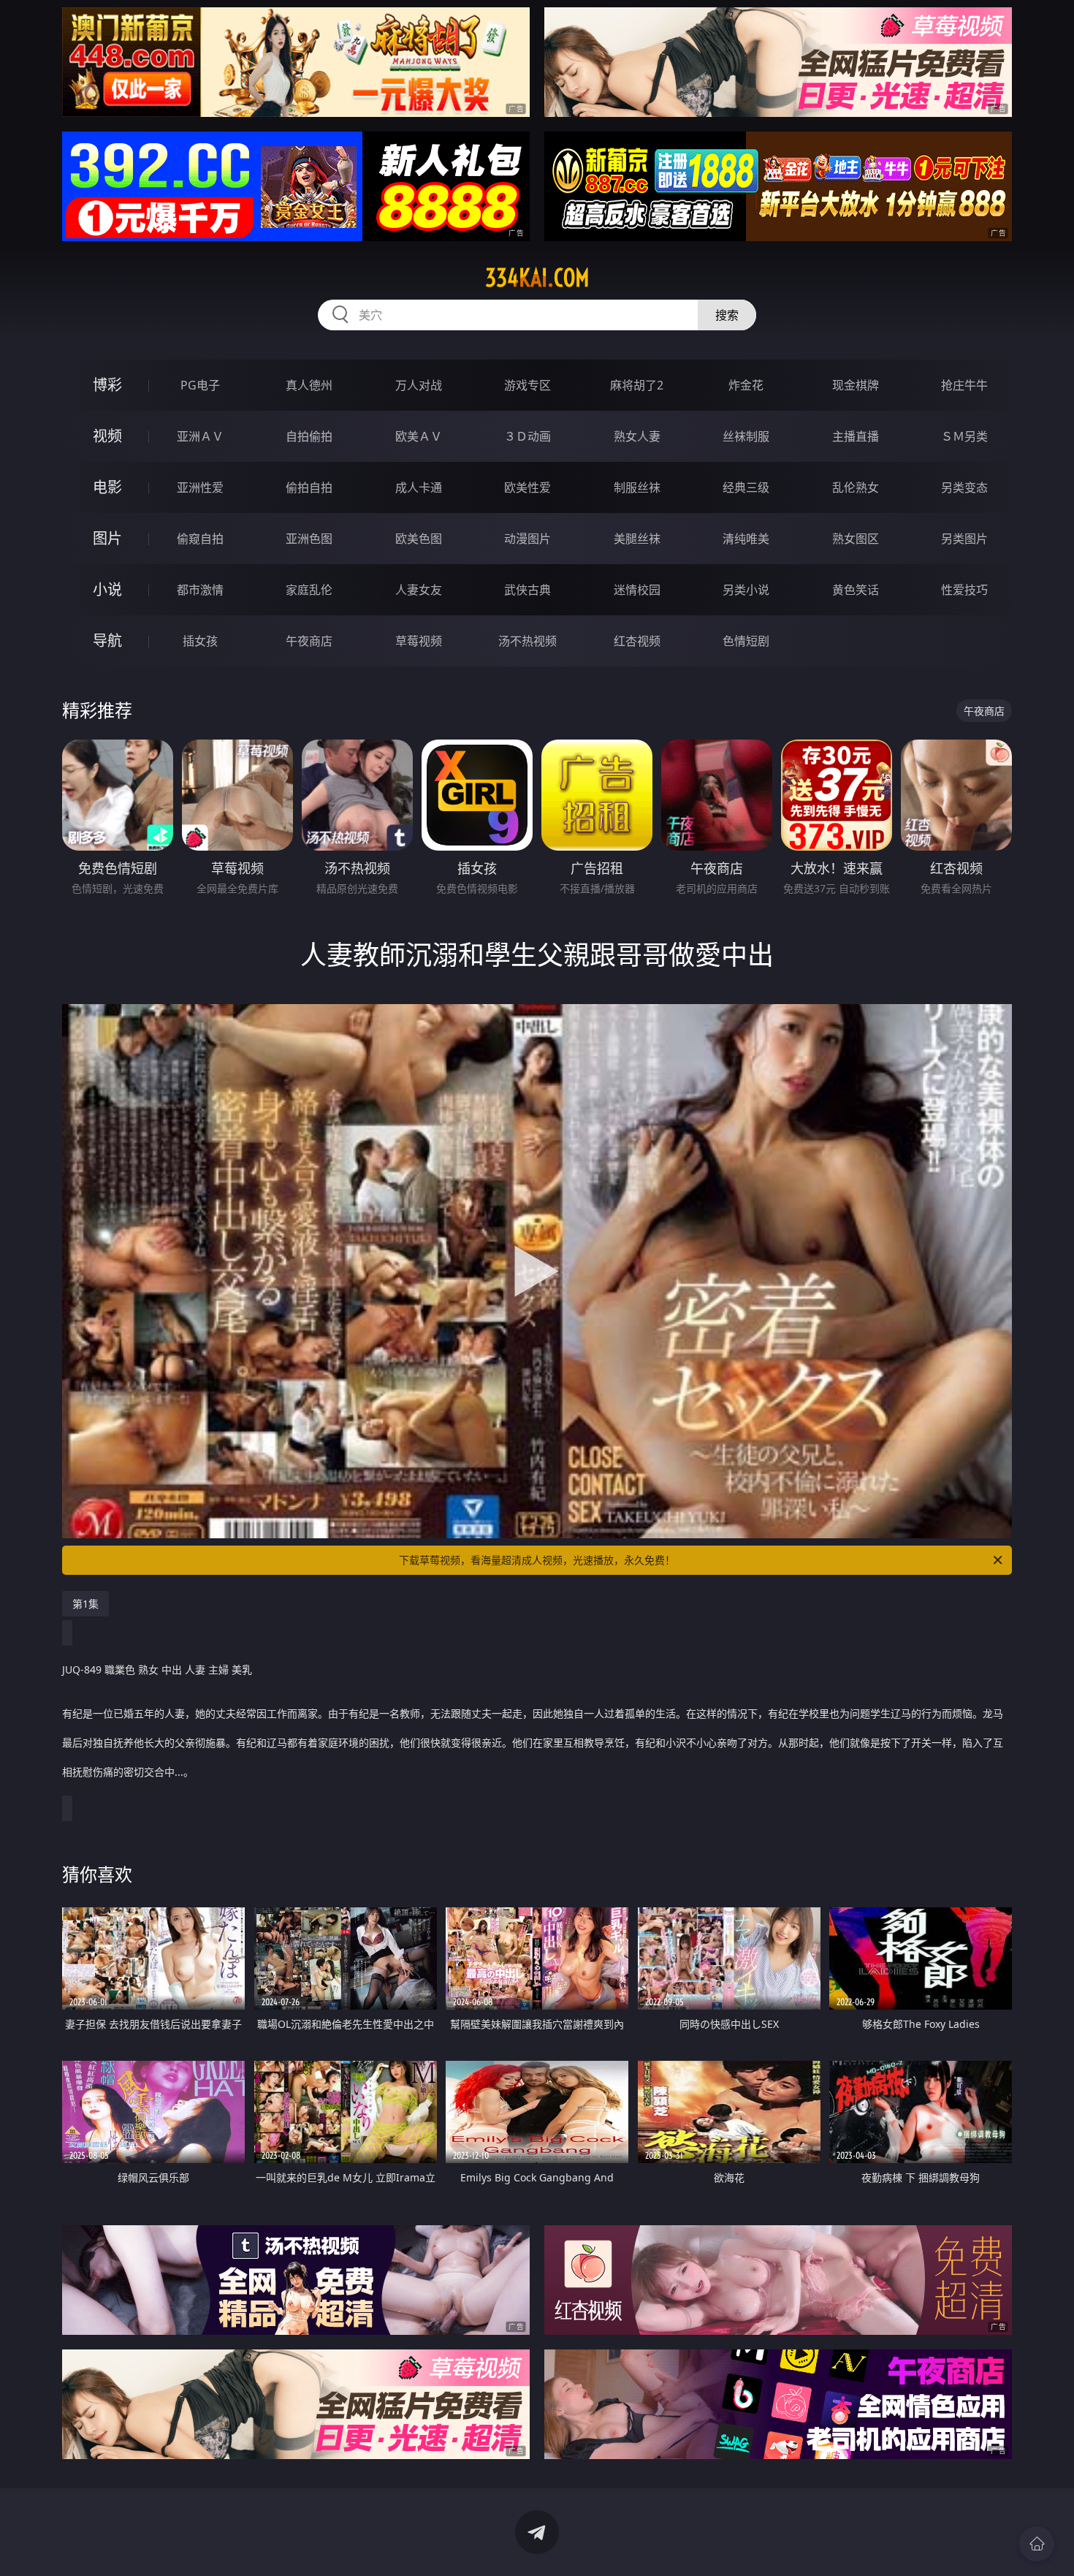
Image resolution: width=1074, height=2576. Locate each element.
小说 (107, 589)
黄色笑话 (856, 590)
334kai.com (537, 278)
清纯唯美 (746, 539)
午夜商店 (309, 641)
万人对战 (419, 385)
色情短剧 (746, 641)
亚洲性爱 (200, 487)
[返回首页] (1037, 2544)
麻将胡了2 (637, 385)
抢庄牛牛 (964, 385)
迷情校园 (637, 590)
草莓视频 (419, 641)
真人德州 (309, 385)
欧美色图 (419, 539)
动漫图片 (528, 539)
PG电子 (200, 385)
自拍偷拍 (309, 436)
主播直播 (856, 436)
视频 (107, 436)
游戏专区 (528, 385)
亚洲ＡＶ (200, 436)
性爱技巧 (964, 590)
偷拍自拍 (309, 487)
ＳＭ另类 (964, 436)
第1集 (85, 1604)
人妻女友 (419, 590)
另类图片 (964, 539)
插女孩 (200, 641)
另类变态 (964, 487)
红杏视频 (637, 641)
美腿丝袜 (637, 539)
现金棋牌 (856, 385)
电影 (107, 487)
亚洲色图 (309, 539)
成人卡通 (419, 487)
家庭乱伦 (309, 590)
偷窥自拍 (200, 539)
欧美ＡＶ (419, 436)
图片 (107, 538)
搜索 (727, 315)
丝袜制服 (746, 436)
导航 (107, 641)
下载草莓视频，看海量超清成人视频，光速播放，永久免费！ (537, 1560)
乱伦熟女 (856, 487)
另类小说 (746, 590)
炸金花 (746, 385)
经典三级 (746, 487)
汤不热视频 (528, 641)
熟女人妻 (637, 436)
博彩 (107, 385)
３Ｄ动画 (528, 436)
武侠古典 (528, 590)
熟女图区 (856, 539)
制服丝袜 (637, 487)
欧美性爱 (528, 487)
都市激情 (200, 590)
